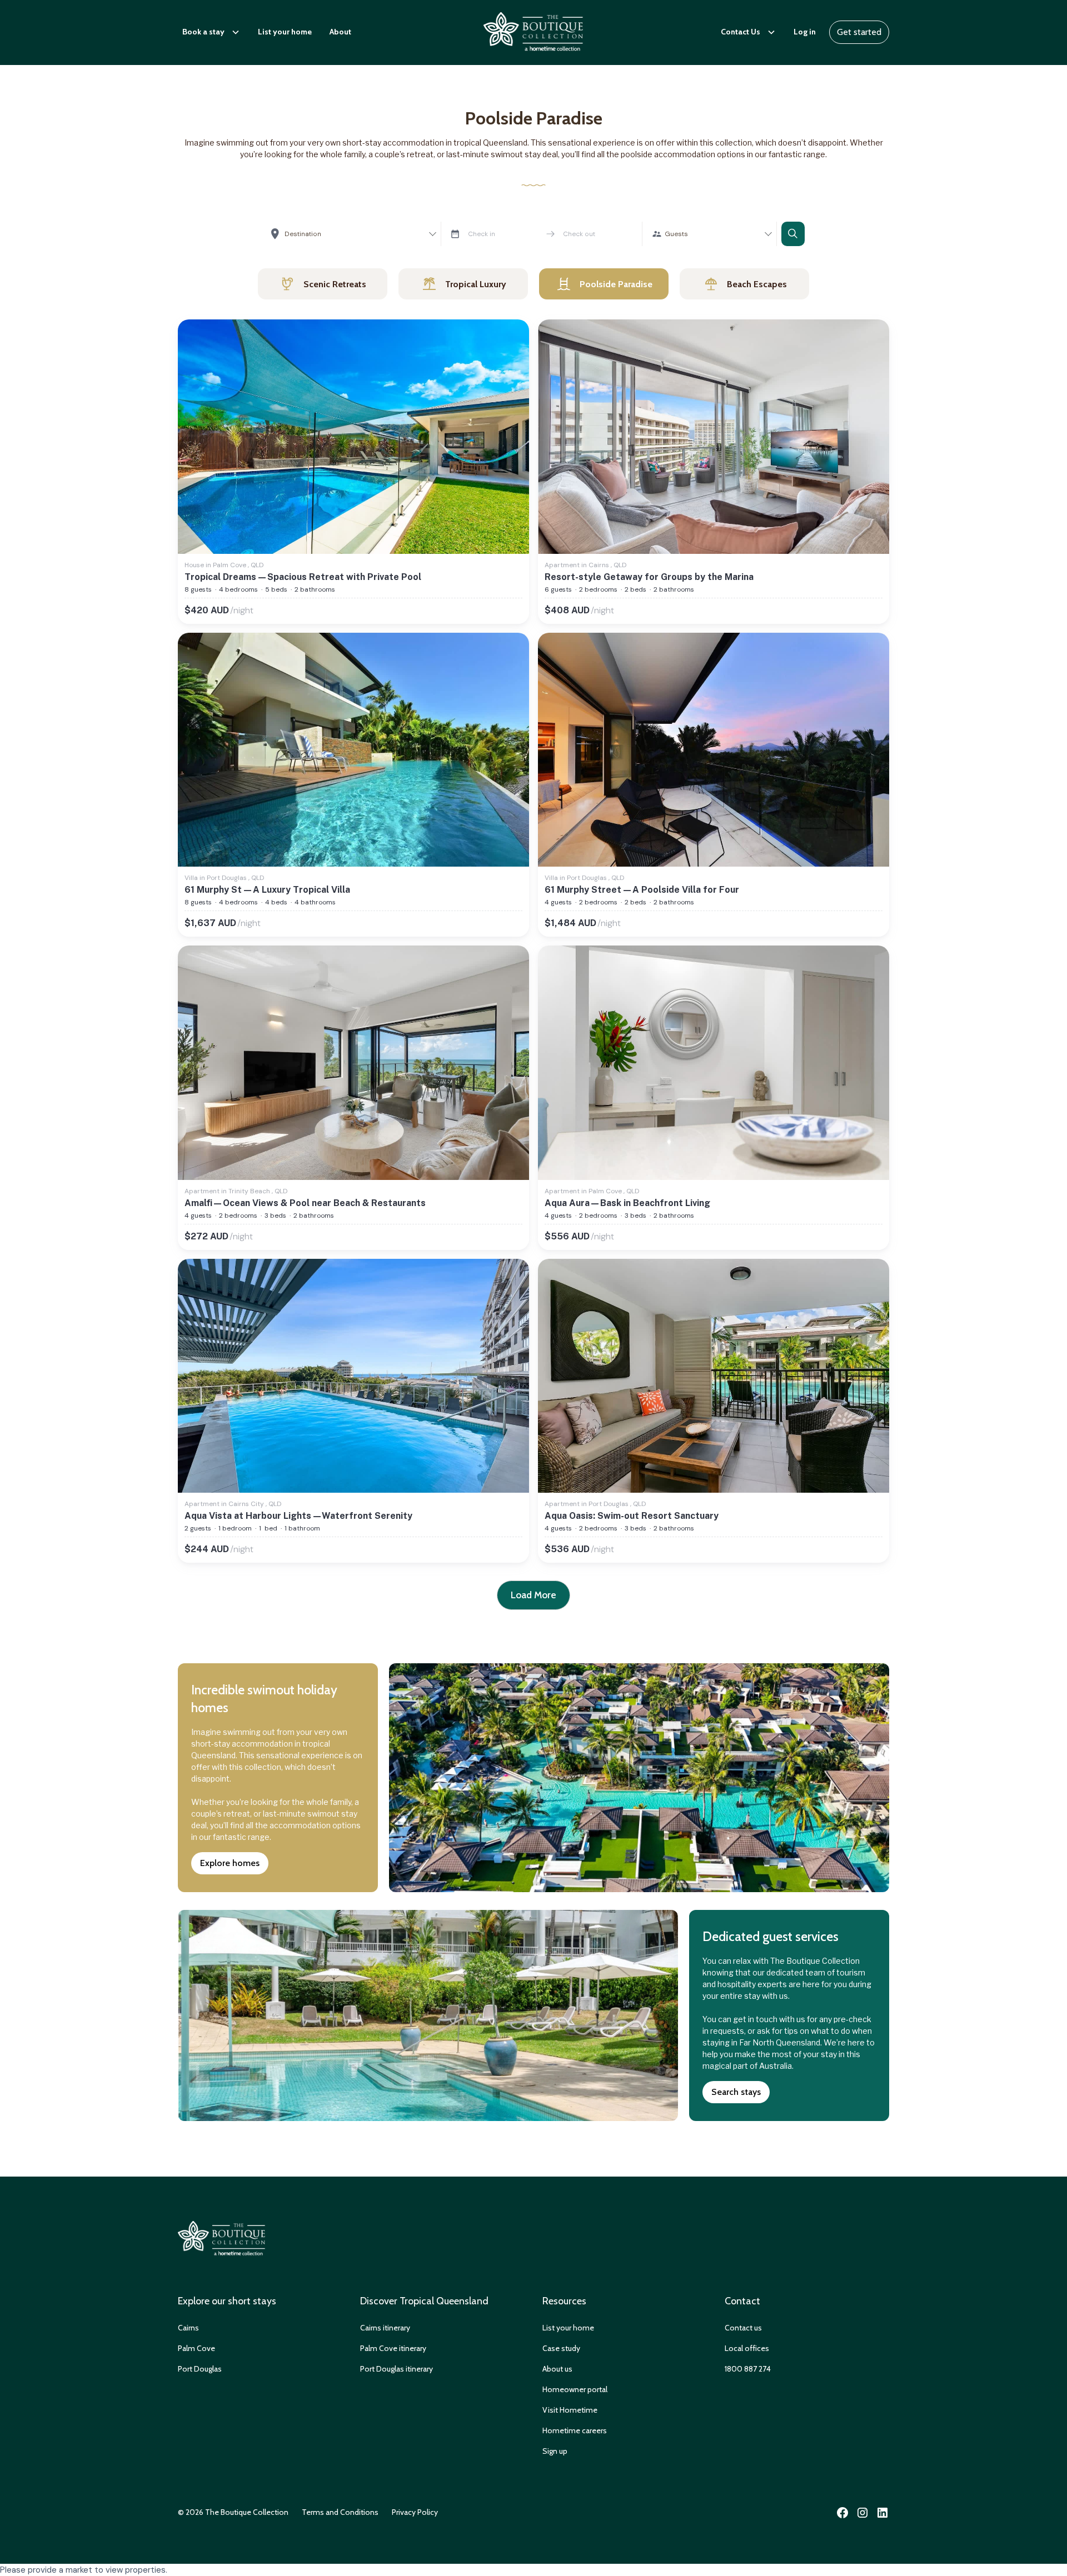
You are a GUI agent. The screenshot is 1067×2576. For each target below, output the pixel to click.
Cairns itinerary (385, 2328)
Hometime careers (575, 2430)
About (340, 32)
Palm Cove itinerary (393, 2348)
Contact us (743, 2328)
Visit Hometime (570, 2410)
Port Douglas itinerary (397, 2369)
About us (557, 2369)
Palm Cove (196, 2348)
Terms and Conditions (340, 2512)
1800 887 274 (748, 2369)
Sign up (555, 2451)
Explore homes (230, 1863)
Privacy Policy (415, 2512)
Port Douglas (200, 2369)
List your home (285, 32)
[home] (533, 32)
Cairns (188, 2328)
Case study (561, 2348)
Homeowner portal (575, 2389)
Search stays (736, 2092)
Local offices (747, 2348)
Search (793, 234)
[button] (211, 32)
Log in (805, 32)
